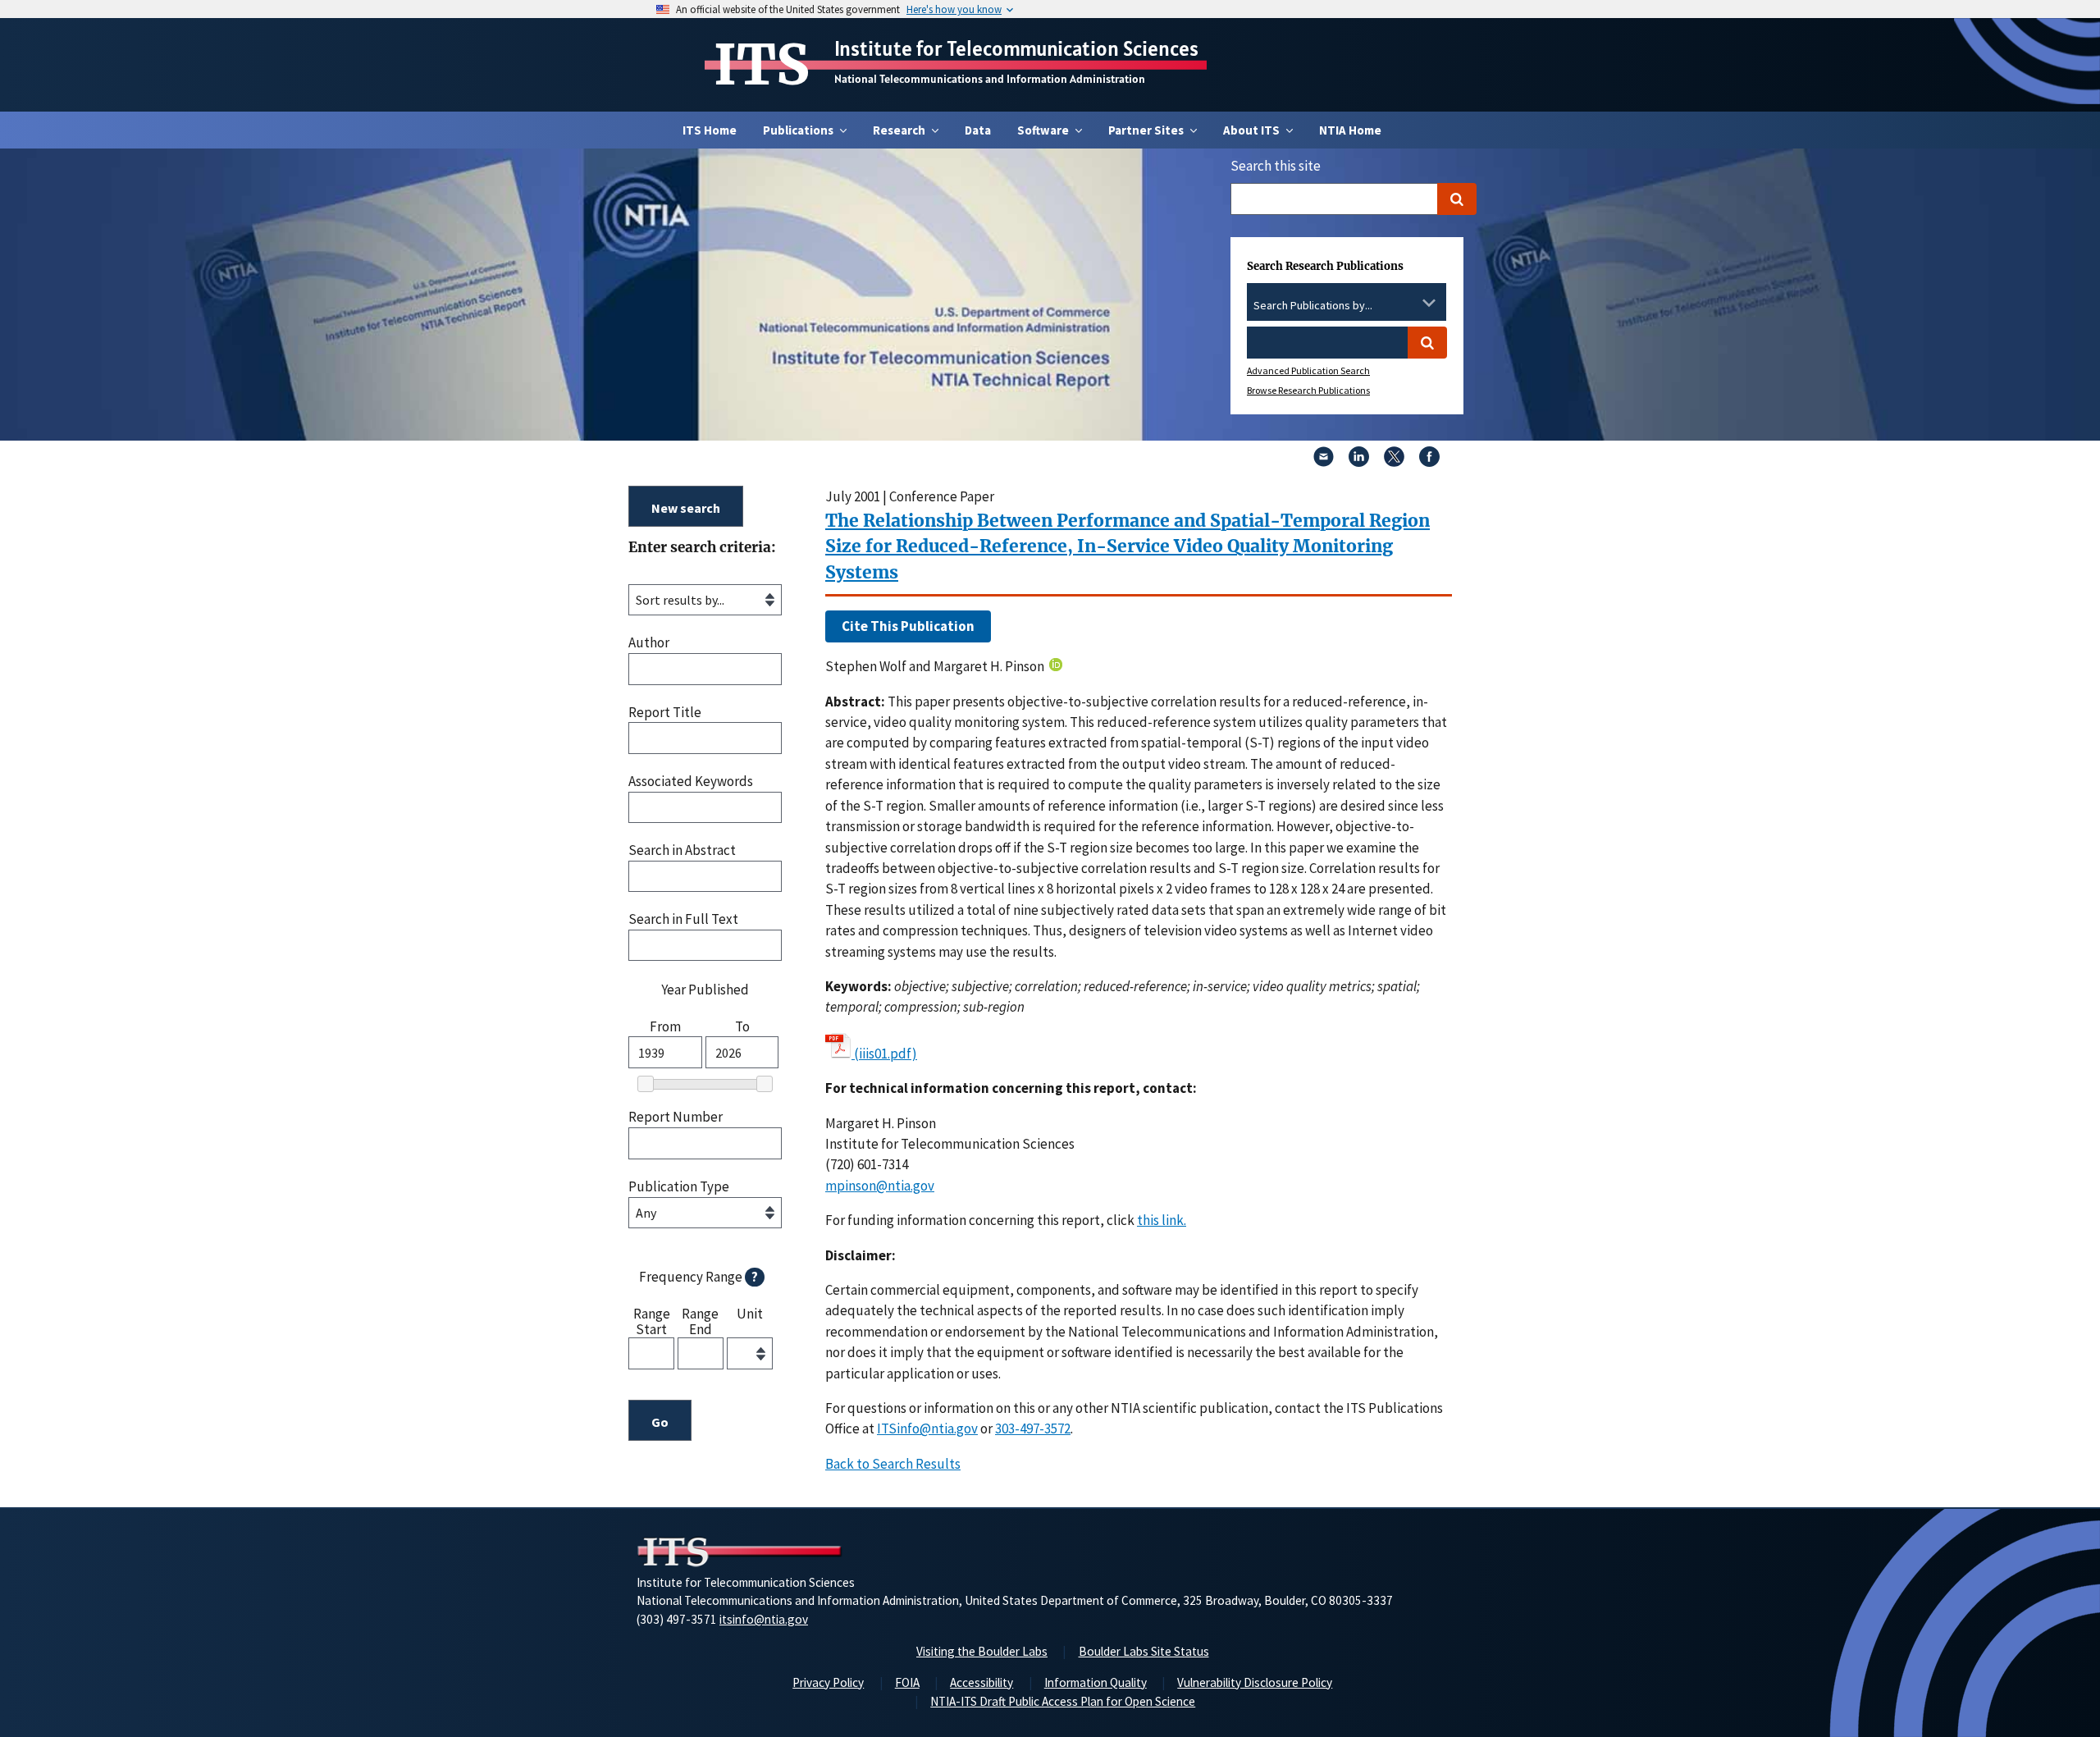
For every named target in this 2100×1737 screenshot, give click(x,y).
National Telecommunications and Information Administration (990, 79)
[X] (1394, 462)
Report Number (676, 1117)
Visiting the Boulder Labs (982, 1651)
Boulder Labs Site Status (1144, 1651)
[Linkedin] (1359, 462)
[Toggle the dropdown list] (1429, 303)
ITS (762, 65)
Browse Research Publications (1308, 390)
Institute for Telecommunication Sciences (1016, 48)
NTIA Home (1350, 130)
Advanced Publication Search (1308, 370)
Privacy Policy (828, 1682)
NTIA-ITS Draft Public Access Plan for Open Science (1063, 1701)
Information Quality (1096, 1682)
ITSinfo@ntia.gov (927, 1428)
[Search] (1457, 199)
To (742, 1027)
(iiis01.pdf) (886, 1054)
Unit (750, 1314)
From (665, 1027)
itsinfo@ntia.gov (764, 1619)
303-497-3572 (1033, 1428)
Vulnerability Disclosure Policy (1255, 1682)
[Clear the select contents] (1408, 303)
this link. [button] (1162, 1220)
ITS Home (710, 130)
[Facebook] (1429, 462)
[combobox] (1347, 306)
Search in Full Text (683, 919)
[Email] (1324, 462)
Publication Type (679, 1187)
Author (649, 643)
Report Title (665, 713)
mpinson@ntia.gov (880, 1186)
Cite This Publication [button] (908, 626)
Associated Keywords (691, 782)
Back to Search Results (893, 1464)
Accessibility (982, 1682)
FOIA (907, 1682)
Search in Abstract (682, 850)
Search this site (1276, 166)
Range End (700, 1321)
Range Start (652, 1321)
